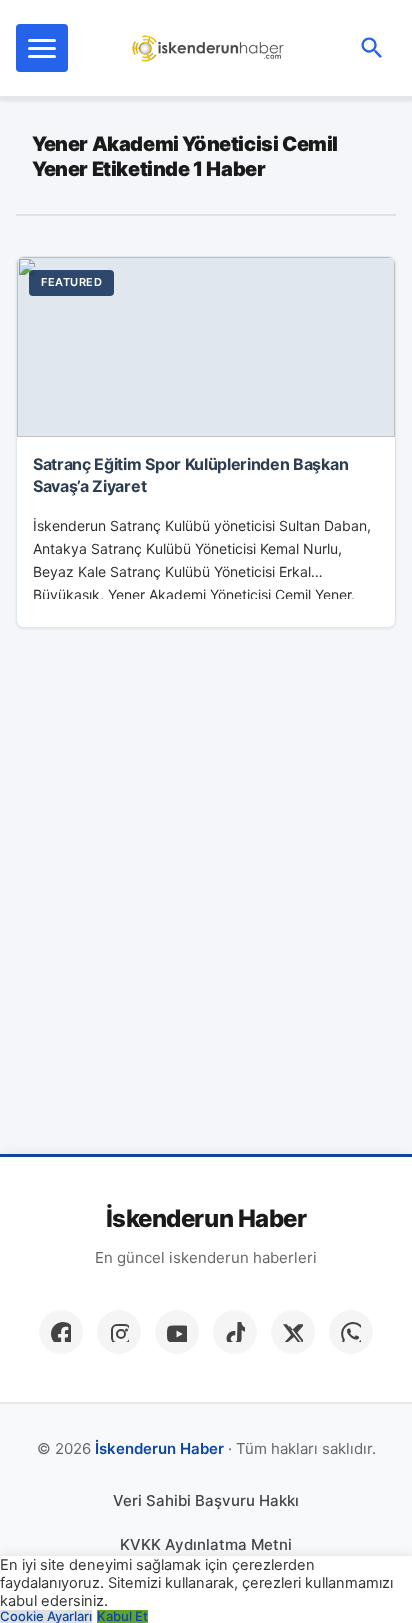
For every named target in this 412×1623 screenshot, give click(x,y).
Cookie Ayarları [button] (46, 1616)
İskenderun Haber (206, 1219)
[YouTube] (177, 1332)
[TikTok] (235, 1332)
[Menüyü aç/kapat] (42, 48)
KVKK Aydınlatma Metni (206, 1544)
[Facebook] (61, 1332)
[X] (293, 1332)
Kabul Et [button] (122, 1616)
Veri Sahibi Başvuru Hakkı (206, 1500)
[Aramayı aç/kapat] (372, 48)
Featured (71, 282)
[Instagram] (119, 1332)
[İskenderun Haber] (208, 48)
